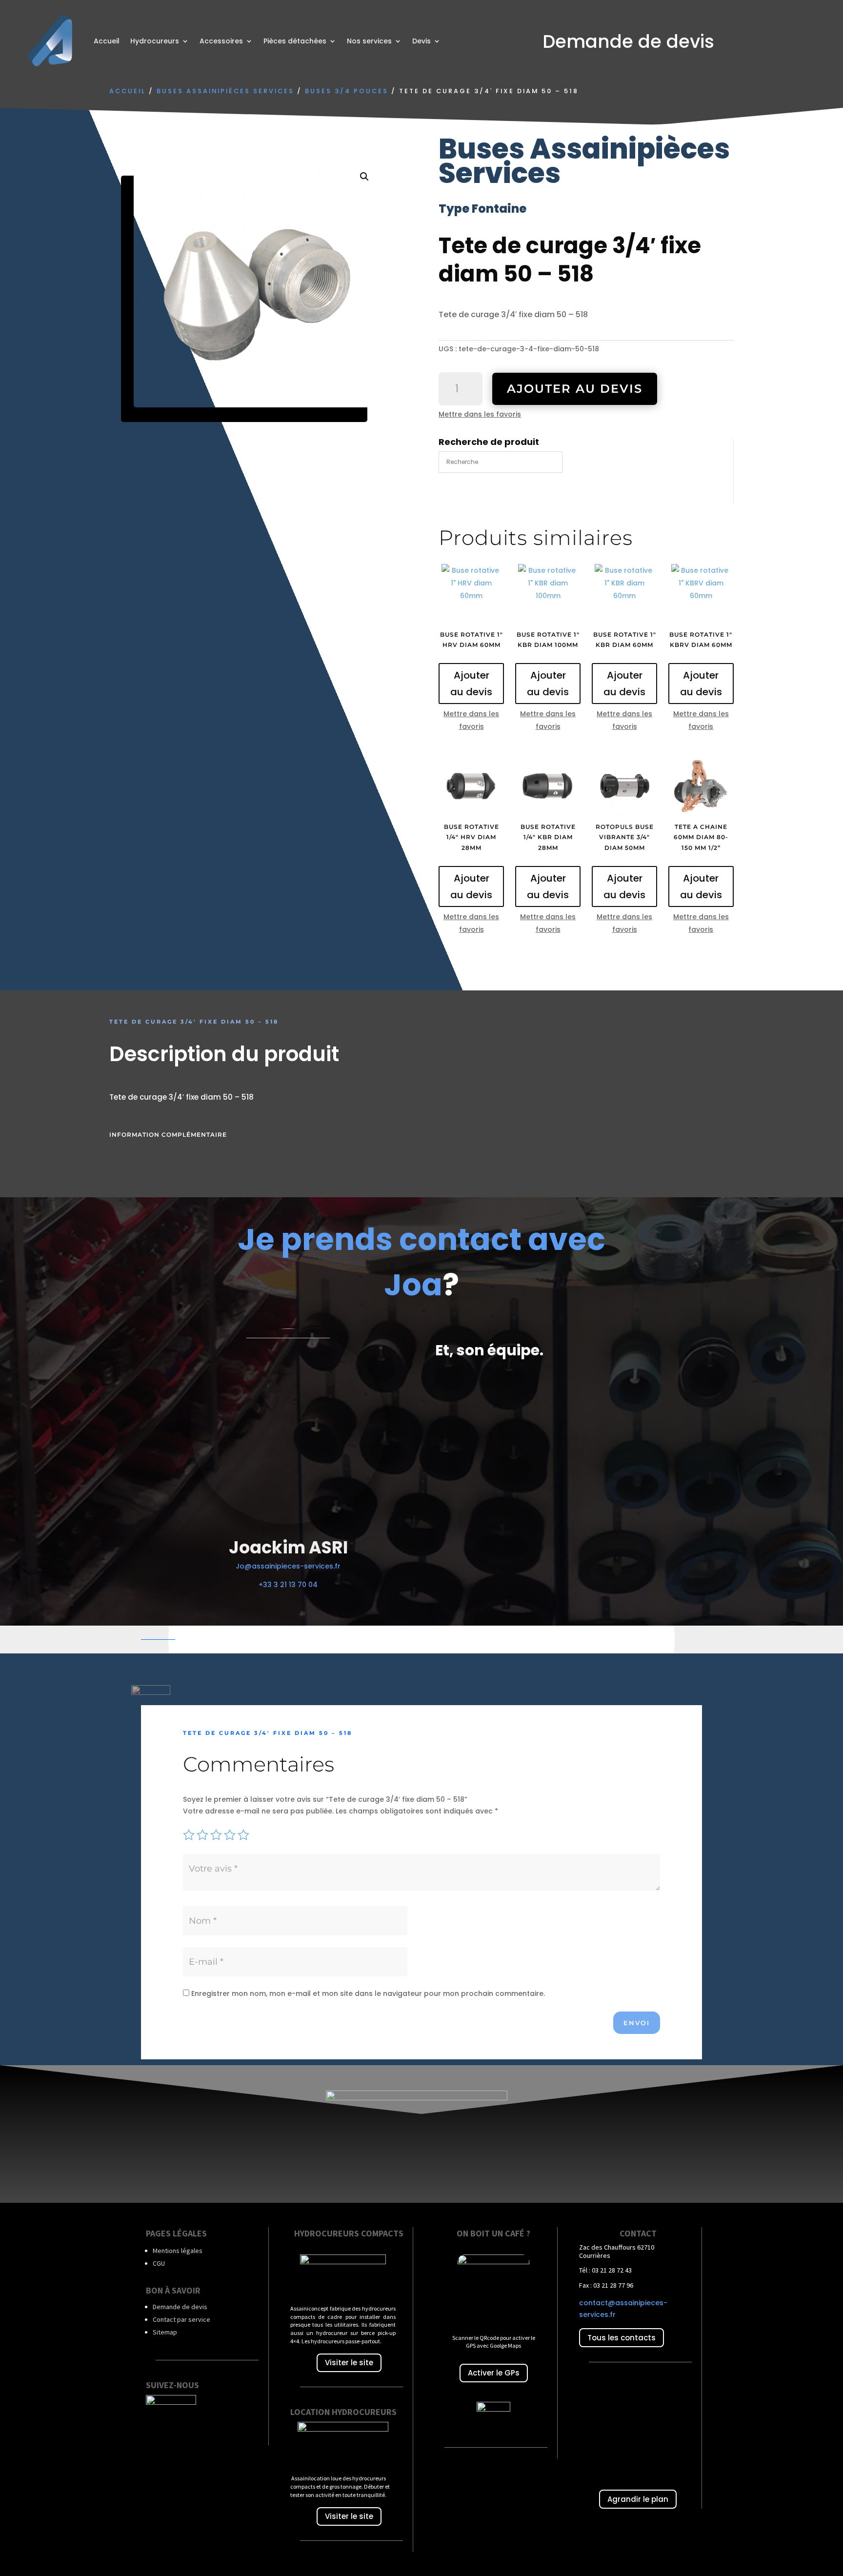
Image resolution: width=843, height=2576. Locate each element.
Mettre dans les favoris (480, 414)
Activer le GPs (494, 2373)
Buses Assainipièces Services (225, 91)
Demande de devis (180, 2307)
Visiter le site (349, 2363)
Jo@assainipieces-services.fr (288, 1566)
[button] (364, 177)
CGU (159, 2263)
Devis (421, 41)
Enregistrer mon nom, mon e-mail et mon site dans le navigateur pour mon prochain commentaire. (368, 1993)
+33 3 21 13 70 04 (288, 1585)
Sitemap (165, 2332)
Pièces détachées (295, 41)
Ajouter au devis (575, 389)
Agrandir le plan (638, 2499)
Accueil (107, 41)
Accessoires (221, 41)
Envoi (637, 2023)
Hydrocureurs (155, 41)
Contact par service (181, 2319)
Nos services (369, 41)
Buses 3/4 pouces (347, 91)
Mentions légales (178, 2251)
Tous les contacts (622, 2338)
